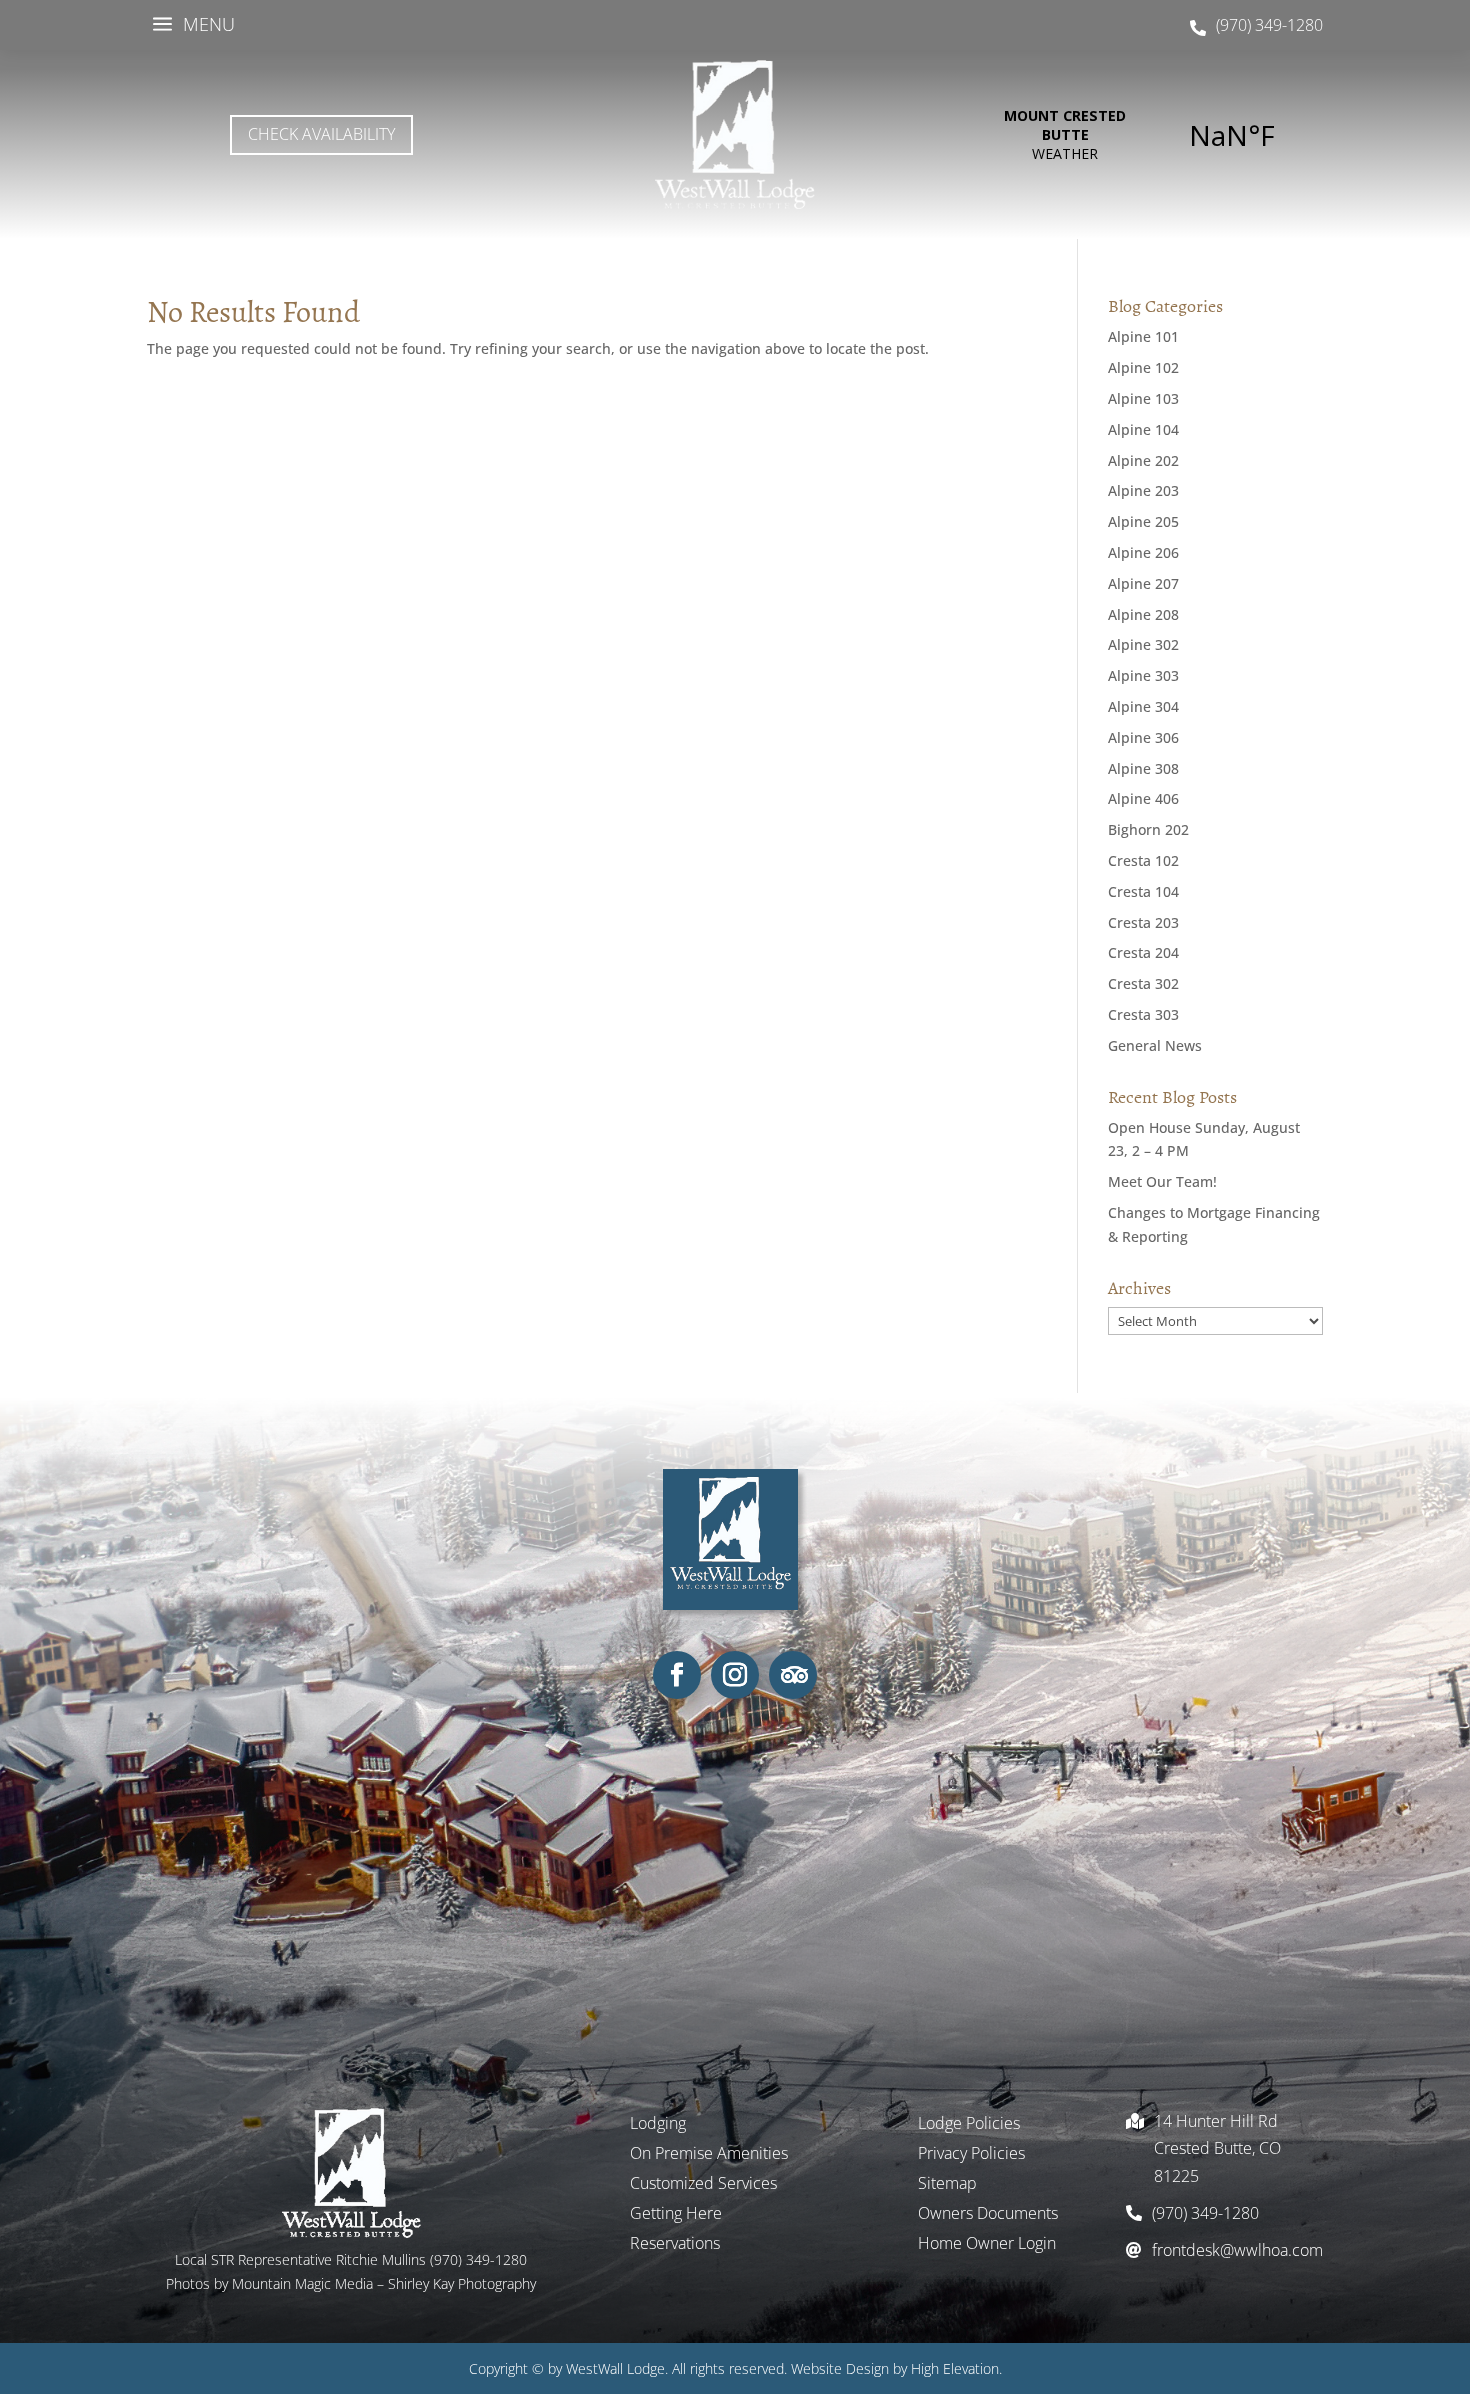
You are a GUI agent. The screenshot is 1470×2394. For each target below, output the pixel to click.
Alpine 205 (1143, 521)
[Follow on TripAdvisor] (793, 1675)
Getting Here (676, 2215)
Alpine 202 (1143, 460)
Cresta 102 (1143, 860)
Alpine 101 (1143, 336)
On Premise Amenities (709, 2155)
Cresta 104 (1143, 891)
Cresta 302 (1143, 983)
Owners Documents (988, 2215)
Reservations (675, 2245)
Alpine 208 (1143, 614)
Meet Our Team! (1162, 1181)
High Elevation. (956, 2368)
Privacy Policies (971, 2155)
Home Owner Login (987, 2245)
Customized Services (703, 2185)
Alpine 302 (1143, 644)
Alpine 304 (1143, 706)
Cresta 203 (1143, 922)
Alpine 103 (1143, 398)
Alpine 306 (1143, 737)
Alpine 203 (1143, 490)
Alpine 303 (1143, 675)
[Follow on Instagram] (735, 1675)
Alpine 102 (1143, 367)
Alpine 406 (1143, 798)
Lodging (658, 2125)
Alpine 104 (1143, 429)
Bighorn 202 (1148, 829)
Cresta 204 (1143, 952)
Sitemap (947, 2185)
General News (1155, 1045)
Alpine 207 (1143, 583)
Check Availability (321, 134)
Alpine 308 (1143, 768)
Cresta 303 (1143, 1014)
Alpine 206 (1143, 552)
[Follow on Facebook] (677, 1675)
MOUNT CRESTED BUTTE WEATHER (1148, 135)
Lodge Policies (969, 2125)
